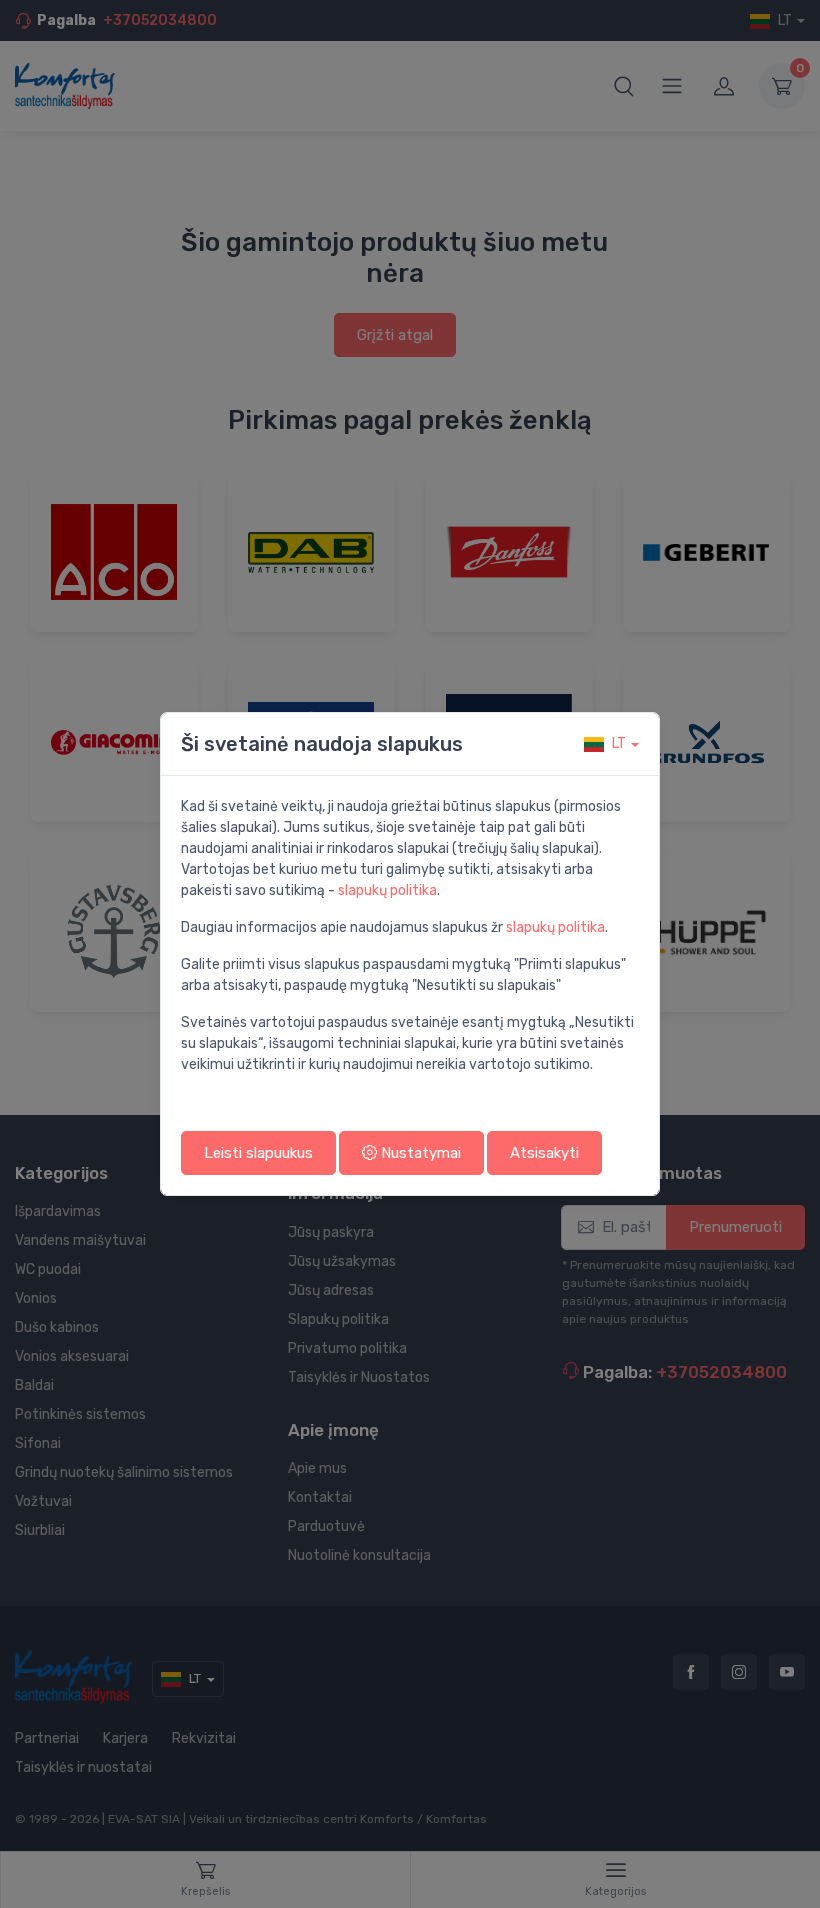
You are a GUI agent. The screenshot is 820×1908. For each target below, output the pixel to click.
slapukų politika (387, 890)
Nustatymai (419, 1153)
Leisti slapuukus (258, 1153)
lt (619, 743)
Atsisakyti (544, 1153)
